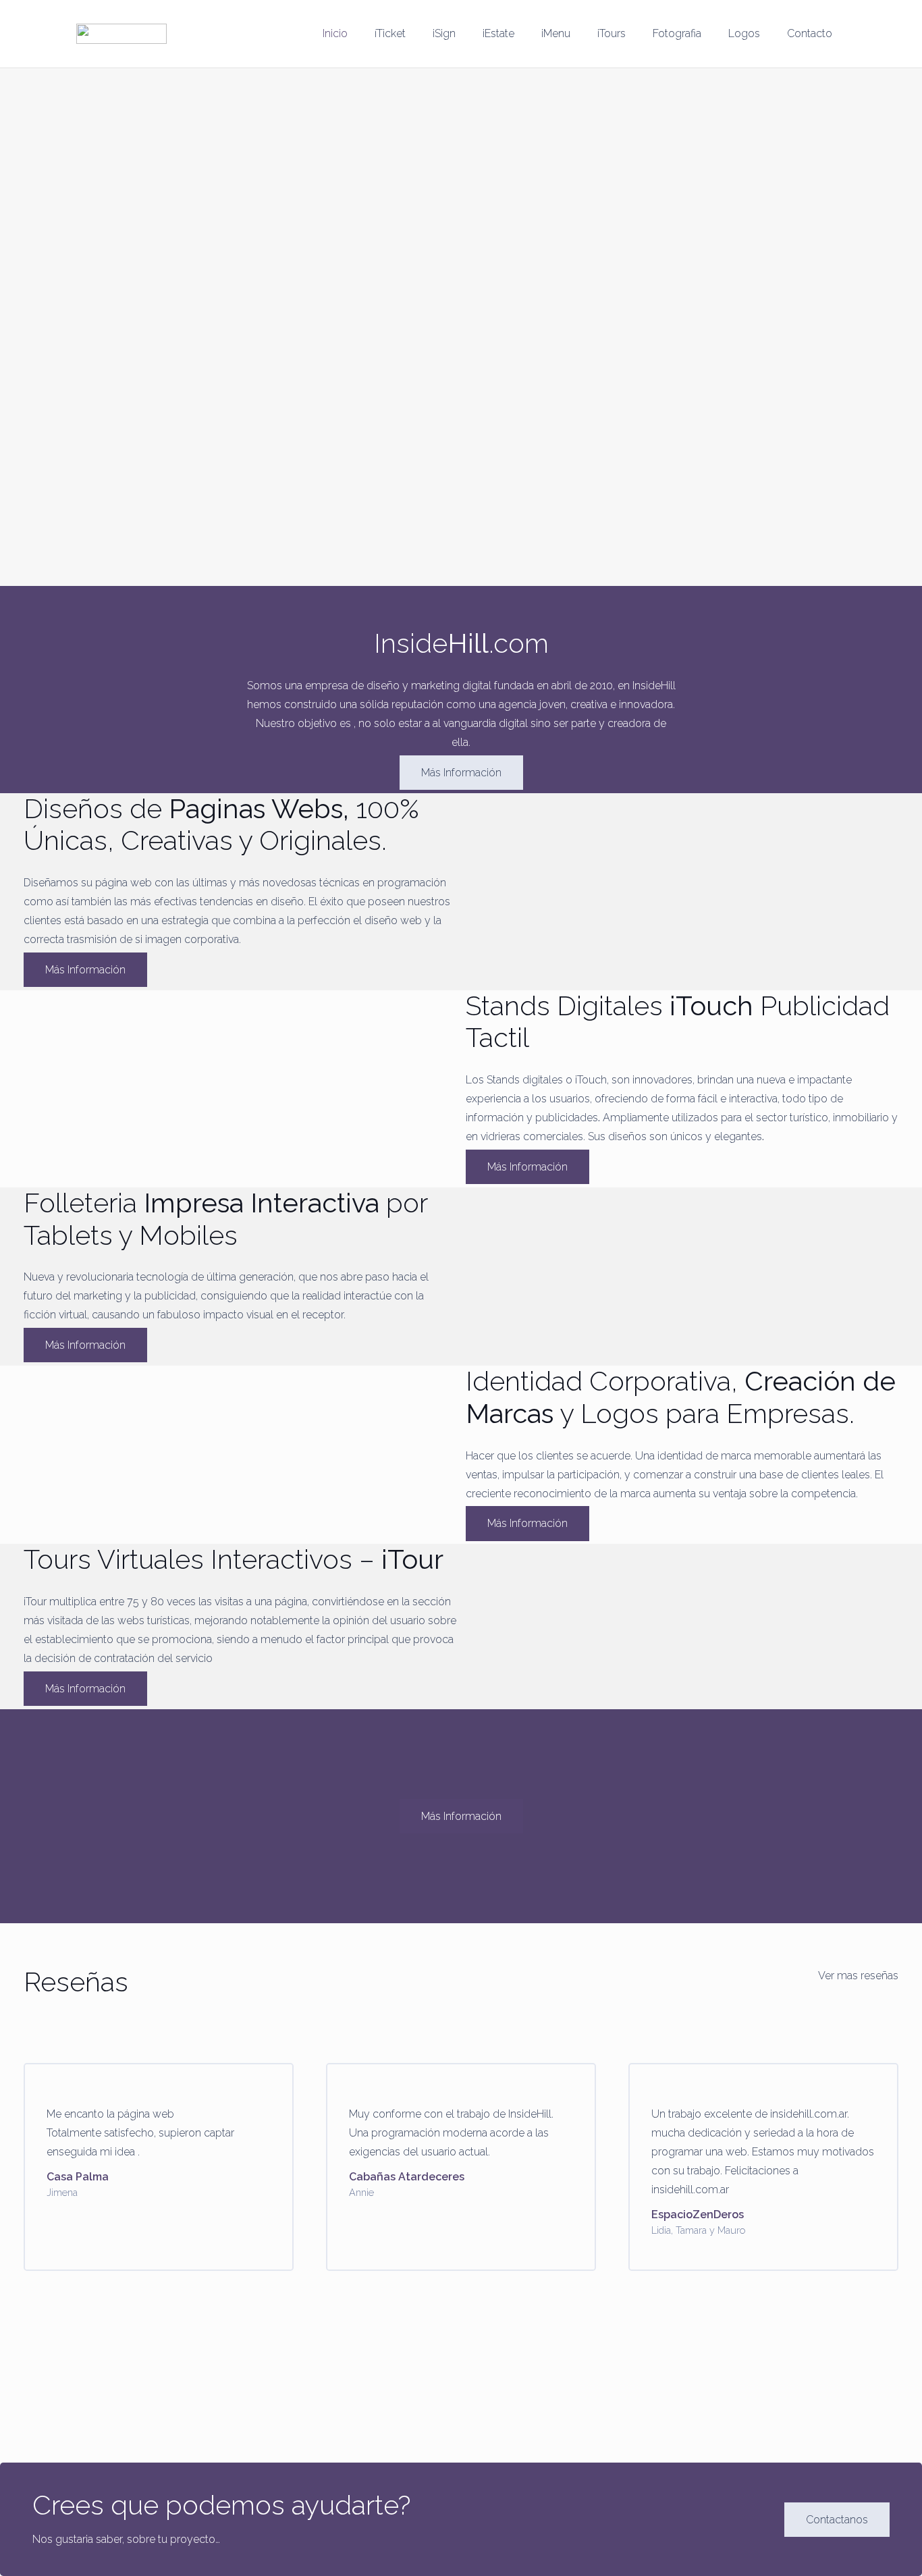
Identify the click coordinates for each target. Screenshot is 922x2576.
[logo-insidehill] (121, 34)
